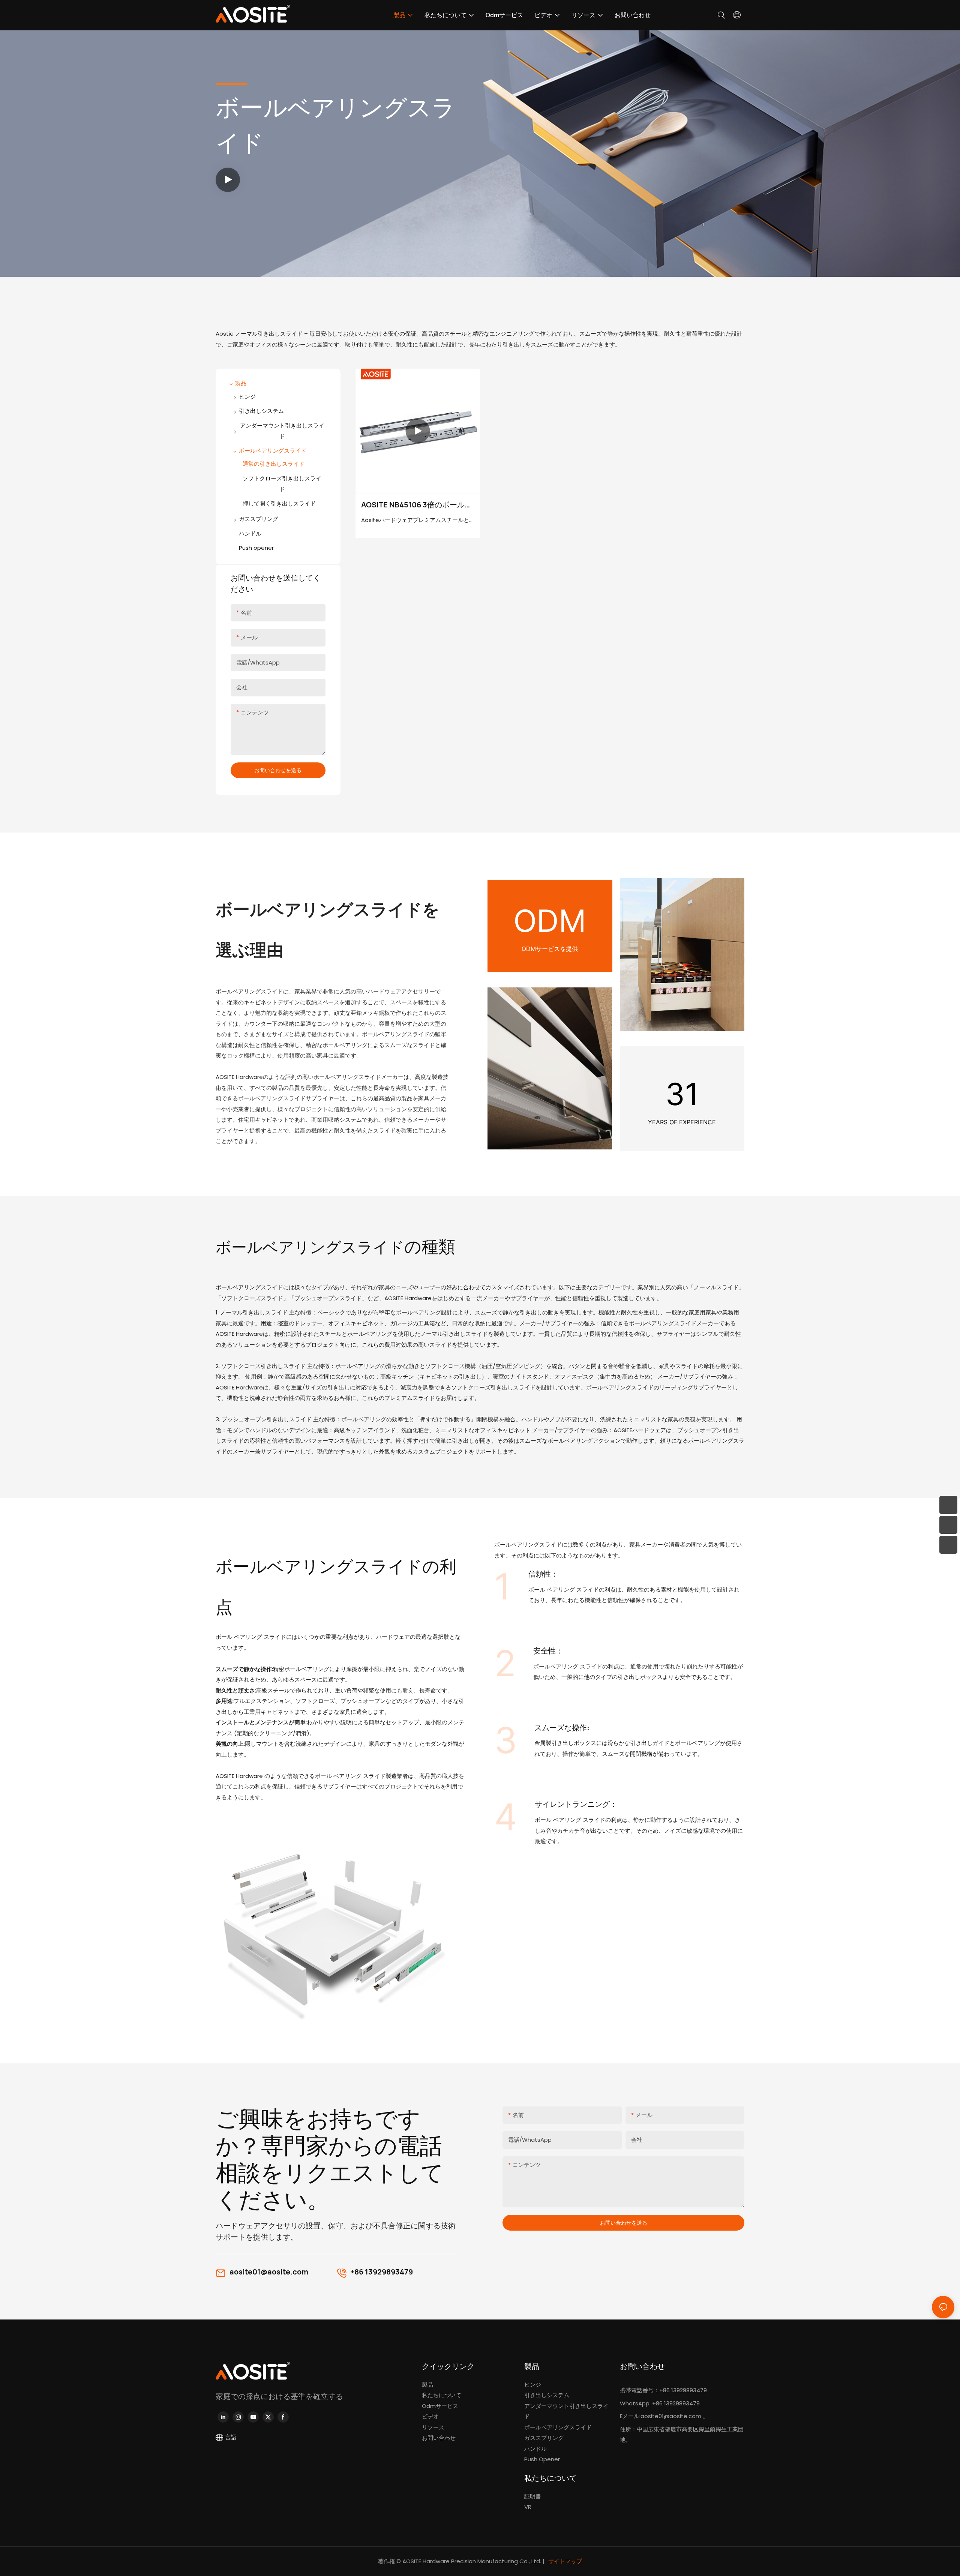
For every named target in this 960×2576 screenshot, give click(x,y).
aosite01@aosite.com (269, 2272)
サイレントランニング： (576, 1804)
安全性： (548, 1651)
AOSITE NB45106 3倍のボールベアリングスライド (417, 505)
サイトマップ (565, 2561)
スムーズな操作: (562, 1728)
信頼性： (543, 1574)
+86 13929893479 (382, 2272)
